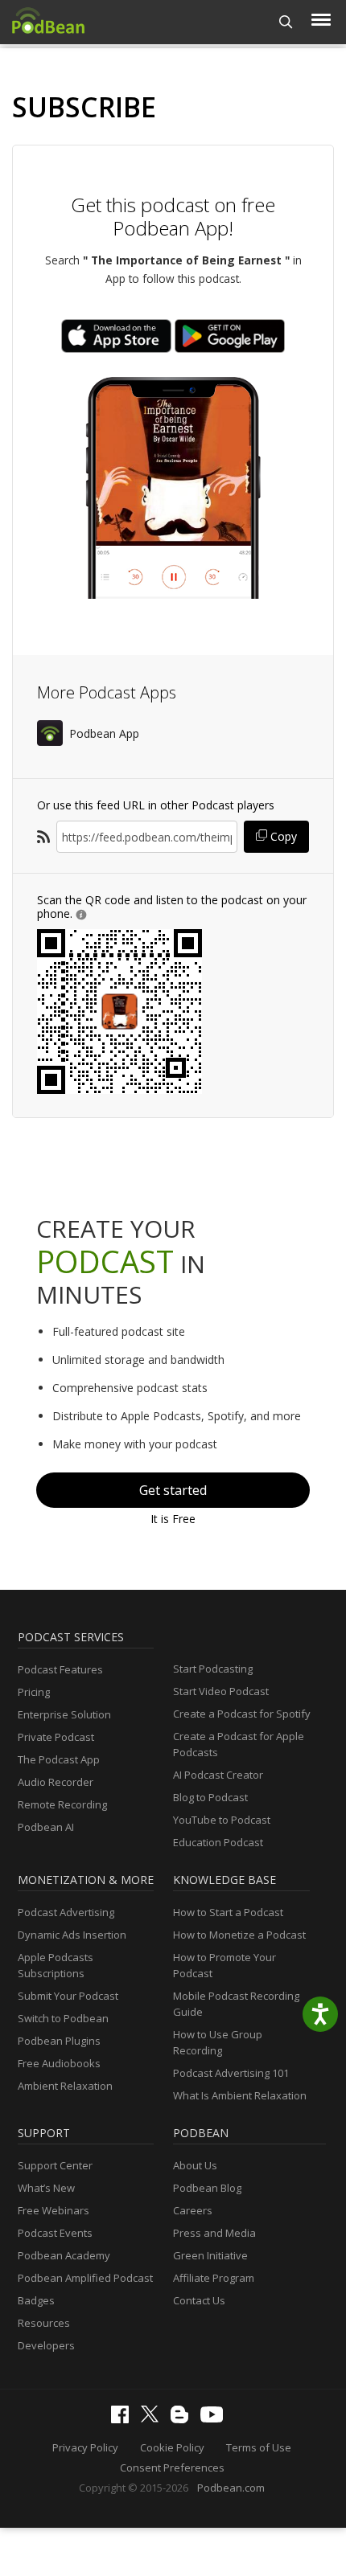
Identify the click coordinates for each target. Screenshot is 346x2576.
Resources (44, 2323)
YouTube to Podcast (222, 1820)
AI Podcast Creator (218, 1775)
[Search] (286, 22)
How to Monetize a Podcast (239, 1935)
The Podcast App (59, 1759)
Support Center (55, 2165)
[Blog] (183, 2419)
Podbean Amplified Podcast (85, 2278)
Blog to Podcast (210, 1797)
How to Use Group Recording (218, 2042)
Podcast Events (55, 2233)
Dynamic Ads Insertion (72, 1935)
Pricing (34, 1692)
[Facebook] (124, 2419)
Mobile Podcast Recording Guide (236, 2004)
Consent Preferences (172, 2467)
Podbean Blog (207, 2188)
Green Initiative (210, 2255)
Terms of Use (259, 2447)
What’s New (46, 2188)
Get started (173, 1490)
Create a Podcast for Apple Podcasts (239, 1744)
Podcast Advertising (66, 1912)
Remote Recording (62, 1804)
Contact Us (199, 2300)
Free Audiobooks (59, 2063)
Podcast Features (60, 1669)
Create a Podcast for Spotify (242, 1714)
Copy (282, 836)
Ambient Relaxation (65, 2086)
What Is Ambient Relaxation (240, 2095)
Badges (36, 2300)
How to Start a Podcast (228, 1912)
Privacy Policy (85, 2447)
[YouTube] (216, 2418)
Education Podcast (218, 1842)
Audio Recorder (56, 1782)
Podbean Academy (64, 2255)
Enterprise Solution (64, 1714)
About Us (195, 2165)
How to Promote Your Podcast (224, 1965)
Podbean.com (231, 2488)
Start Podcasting (213, 1669)
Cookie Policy (172, 2447)
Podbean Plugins (59, 2041)
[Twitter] (154, 2418)
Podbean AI (46, 1827)
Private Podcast (56, 1737)
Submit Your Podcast (68, 1996)
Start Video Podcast (221, 1691)
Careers (193, 2210)
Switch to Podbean (63, 2018)
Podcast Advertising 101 (231, 2073)
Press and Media (214, 2233)
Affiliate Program (214, 2278)
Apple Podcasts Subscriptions (56, 1965)
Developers (46, 2345)
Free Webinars (54, 2210)
